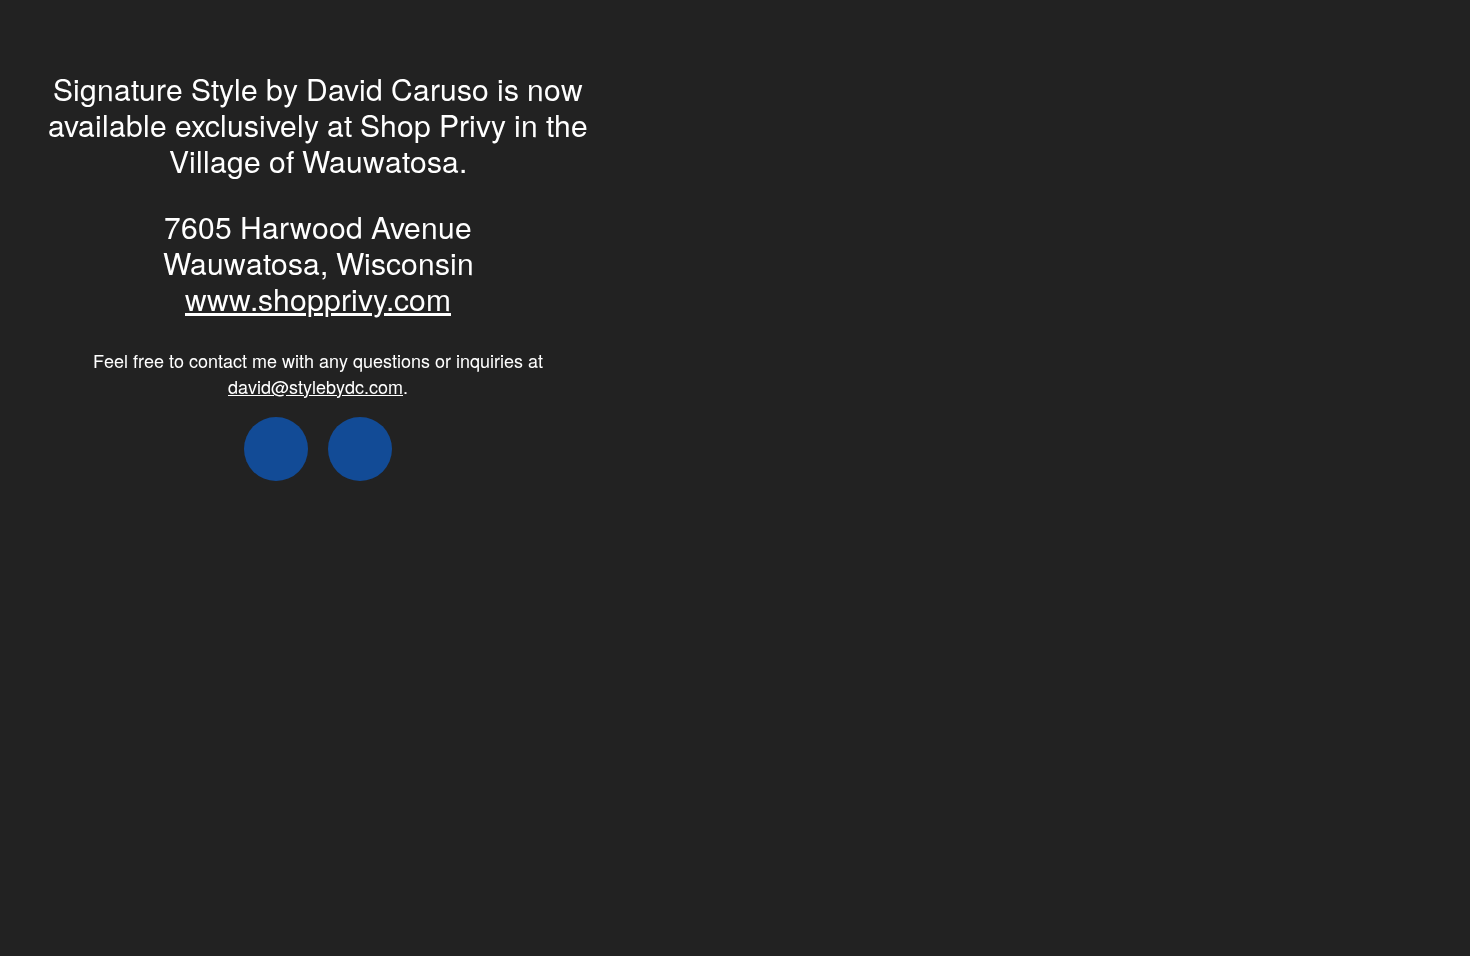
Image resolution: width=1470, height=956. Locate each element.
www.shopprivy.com (318, 298)
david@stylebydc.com (315, 386)
